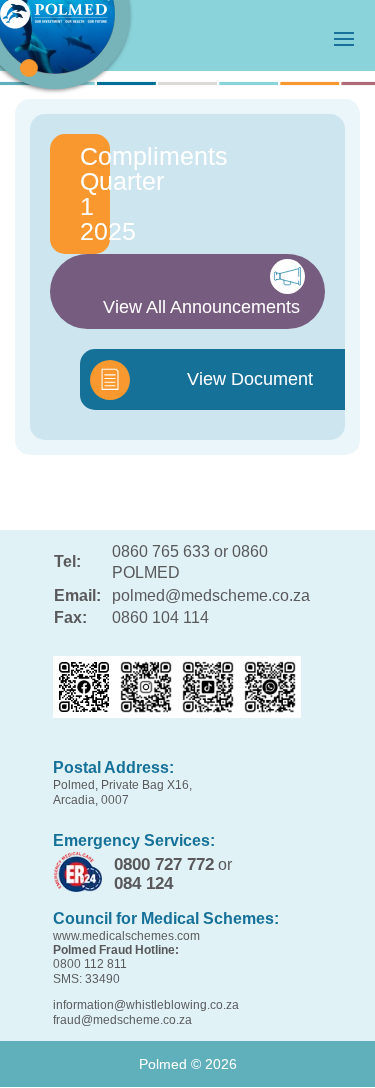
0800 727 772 (164, 864)
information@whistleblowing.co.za (146, 1005)
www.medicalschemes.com (126, 936)
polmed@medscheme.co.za (211, 595)
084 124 (143, 883)
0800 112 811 (90, 964)
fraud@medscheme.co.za (122, 1020)
